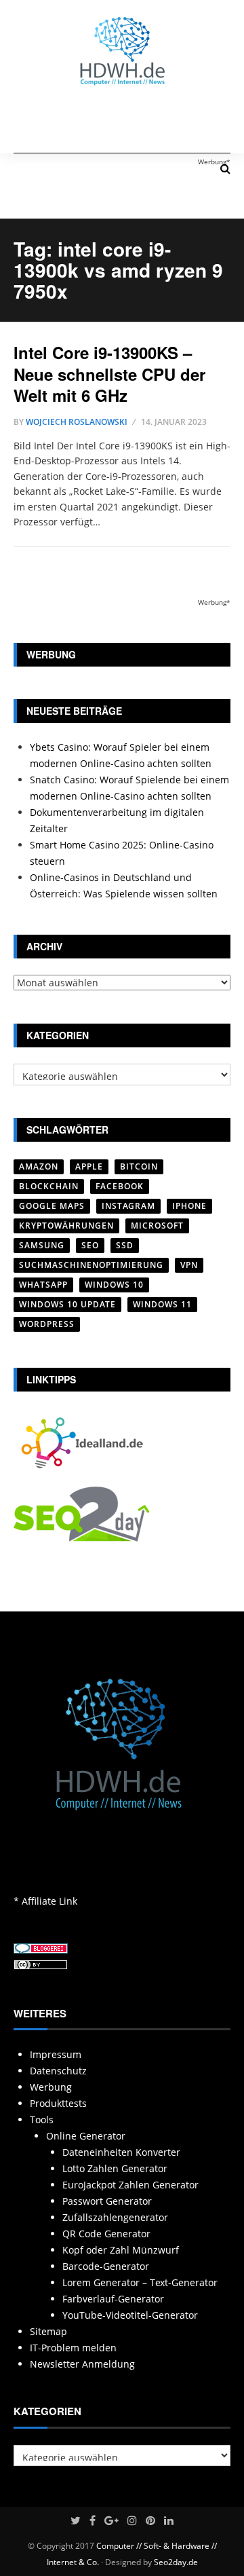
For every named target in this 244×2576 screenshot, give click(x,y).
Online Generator (86, 2136)
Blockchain (49, 1186)
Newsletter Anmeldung (82, 2364)
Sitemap (48, 2331)
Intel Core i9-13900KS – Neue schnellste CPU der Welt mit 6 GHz (109, 373)
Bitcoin (139, 1166)
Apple (89, 1166)
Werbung (51, 2087)
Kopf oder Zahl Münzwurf (121, 2250)
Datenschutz (58, 2071)
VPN (189, 1265)
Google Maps (52, 1206)
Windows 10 (114, 1285)
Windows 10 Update (67, 1304)
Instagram (128, 1206)
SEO (90, 1245)
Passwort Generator (107, 2201)
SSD (125, 1245)
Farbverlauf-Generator (113, 2299)
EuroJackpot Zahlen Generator (130, 2185)
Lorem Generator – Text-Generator (140, 2282)
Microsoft (157, 1226)
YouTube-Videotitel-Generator (130, 2315)
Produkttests (58, 2103)
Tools (42, 2120)
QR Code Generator (106, 2234)
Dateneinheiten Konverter (121, 2152)
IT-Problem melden (73, 2348)
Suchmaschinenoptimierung (91, 1265)
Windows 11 (162, 1304)
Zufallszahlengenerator (115, 2217)
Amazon (39, 1166)
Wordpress (47, 1324)
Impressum (56, 2054)
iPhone (189, 1206)
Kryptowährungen (66, 1226)
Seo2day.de (176, 2562)
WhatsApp (43, 1285)
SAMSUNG (42, 1245)
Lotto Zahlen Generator (115, 2168)
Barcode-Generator (106, 2266)
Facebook (120, 1186)
